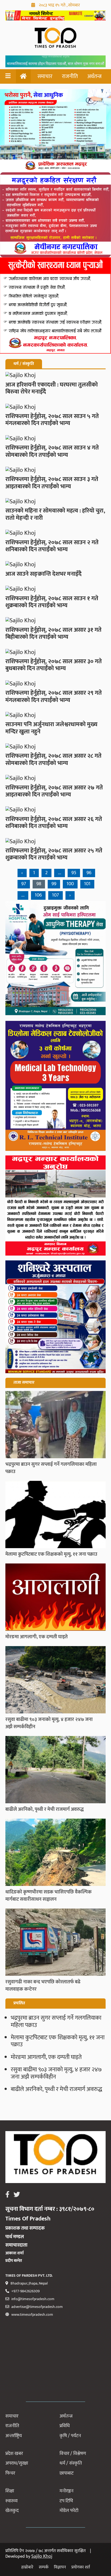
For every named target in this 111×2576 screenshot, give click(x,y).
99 (54, 884)
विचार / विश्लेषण (73, 2454)
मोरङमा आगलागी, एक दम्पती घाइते (46, 2057)
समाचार (45, 76)
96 (89, 873)
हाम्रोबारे (27, 2567)
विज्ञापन (60, 2567)
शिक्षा (10, 2491)
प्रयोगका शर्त (81, 2567)
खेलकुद (12, 2511)
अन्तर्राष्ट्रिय (14, 2436)
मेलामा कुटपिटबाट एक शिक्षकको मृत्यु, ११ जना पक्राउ (58, 2041)
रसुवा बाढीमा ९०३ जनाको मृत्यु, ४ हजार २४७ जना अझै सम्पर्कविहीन (56, 2073)
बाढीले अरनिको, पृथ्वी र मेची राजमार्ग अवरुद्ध (56, 2089)
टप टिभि (66, 2501)
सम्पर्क (44, 2567)
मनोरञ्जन (67, 2491)
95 (74, 873)
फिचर (10, 2473)
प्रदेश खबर (14, 2454)
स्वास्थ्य (11, 2501)
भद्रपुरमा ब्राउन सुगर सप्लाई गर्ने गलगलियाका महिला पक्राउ (56, 2021)
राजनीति (70, 76)
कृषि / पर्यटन (70, 2436)
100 (70, 884)
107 (55, 895)
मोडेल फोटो (69, 2511)
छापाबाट (67, 2473)
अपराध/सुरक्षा (17, 2463)
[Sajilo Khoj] (55, 19)
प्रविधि (65, 2426)
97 (24, 884)
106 (38, 895)
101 (87, 884)
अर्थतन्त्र (94, 76)
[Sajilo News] (55, 943)
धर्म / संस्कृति (71, 2463)
